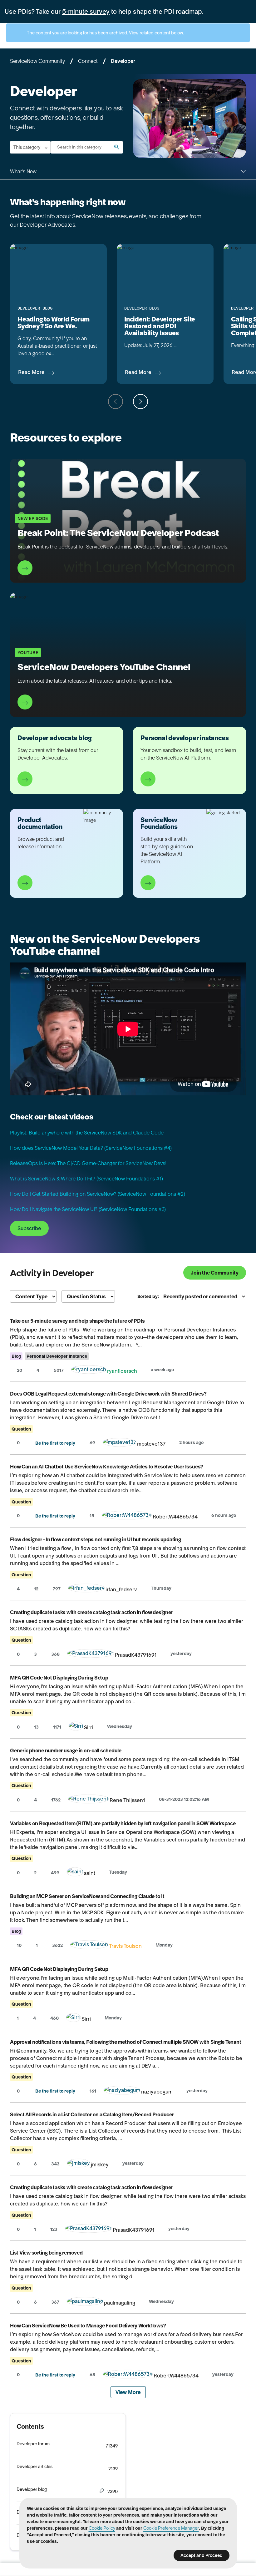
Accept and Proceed (202, 2555)
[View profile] (89, 1371)
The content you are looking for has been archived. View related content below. (105, 33)
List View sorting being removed (46, 2253)
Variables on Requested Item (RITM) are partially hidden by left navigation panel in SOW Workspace (123, 1823)
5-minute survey (86, 12)
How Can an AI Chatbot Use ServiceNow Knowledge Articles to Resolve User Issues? (107, 1467)
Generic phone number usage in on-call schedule (66, 1750)
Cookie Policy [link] (102, 2528)
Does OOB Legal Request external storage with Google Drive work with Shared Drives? (108, 1394)
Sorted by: (148, 1296)
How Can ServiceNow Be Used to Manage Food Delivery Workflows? (88, 2326)
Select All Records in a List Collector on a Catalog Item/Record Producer (92, 2114)
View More (128, 2392)
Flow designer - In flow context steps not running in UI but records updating (96, 1539)
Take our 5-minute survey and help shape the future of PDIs (77, 1321)
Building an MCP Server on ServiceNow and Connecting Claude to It (87, 1896)
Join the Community (215, 1273)
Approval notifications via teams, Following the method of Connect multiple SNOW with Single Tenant (126, 2042)
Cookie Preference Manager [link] (171, 2528)
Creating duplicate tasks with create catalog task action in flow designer (91, 1612)
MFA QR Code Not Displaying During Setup (59, 1678)
